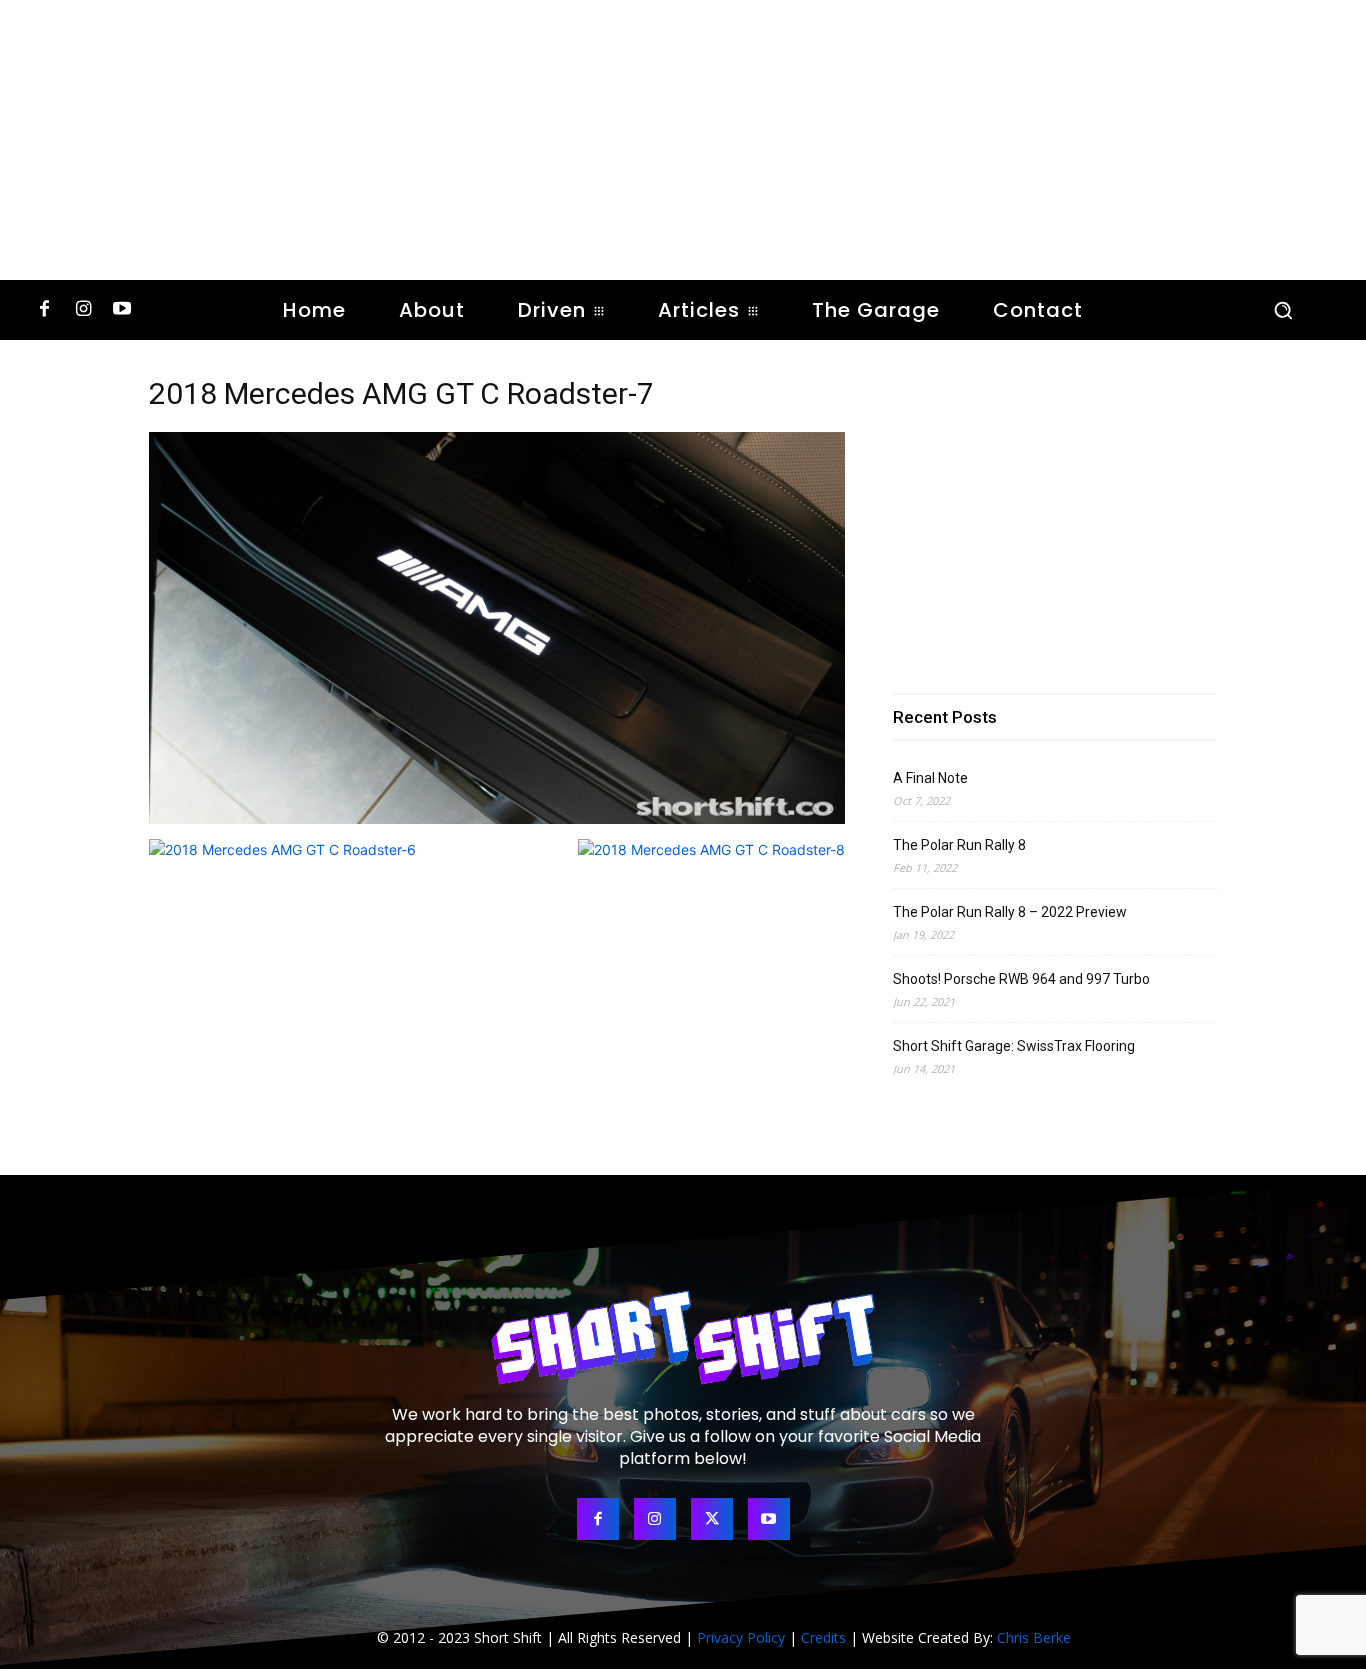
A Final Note (930, 778)
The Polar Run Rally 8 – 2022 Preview (1010, 912)
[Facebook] (44, 310)
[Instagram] (83, 310)
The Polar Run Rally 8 (959, 845)
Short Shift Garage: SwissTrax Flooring (1014, 1046)
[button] (1283, 310)
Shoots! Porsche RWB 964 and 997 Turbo (1021, 979)
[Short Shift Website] (683, 1337)
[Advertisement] (683, 140)
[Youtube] (122, 310)
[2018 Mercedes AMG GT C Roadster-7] (497, 818)
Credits (823, 1637)
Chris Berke (1034, 1637)
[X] (712, 1519)
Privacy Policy (741, 1637)
